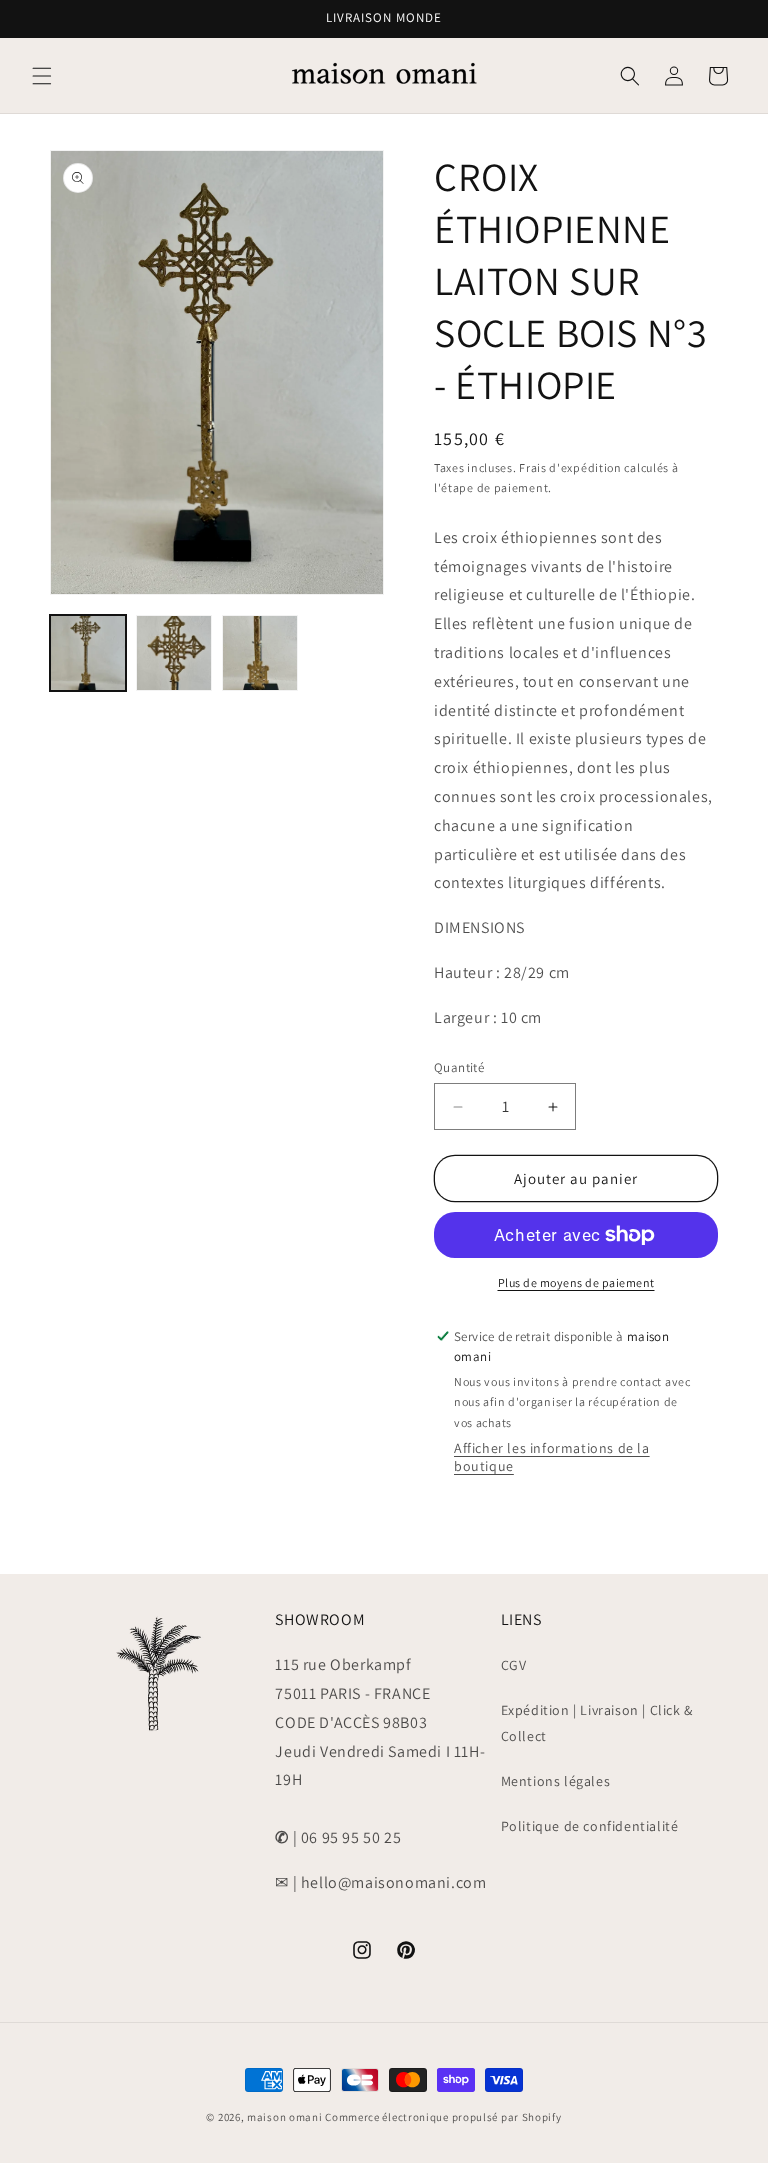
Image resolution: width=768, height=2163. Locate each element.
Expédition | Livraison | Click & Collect (597, 1722)
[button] (42, 76)
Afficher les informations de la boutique (552, 1457)
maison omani (284, 2117)
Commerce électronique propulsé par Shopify (443, 2117)
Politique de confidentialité (590, 1826)
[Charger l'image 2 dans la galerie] (174, 653)
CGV (514, 1665)
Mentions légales (556, 1781)
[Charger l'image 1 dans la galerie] (88, 653)
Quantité (459, 1067)
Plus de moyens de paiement (576, 1282)
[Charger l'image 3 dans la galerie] (260, 653)
